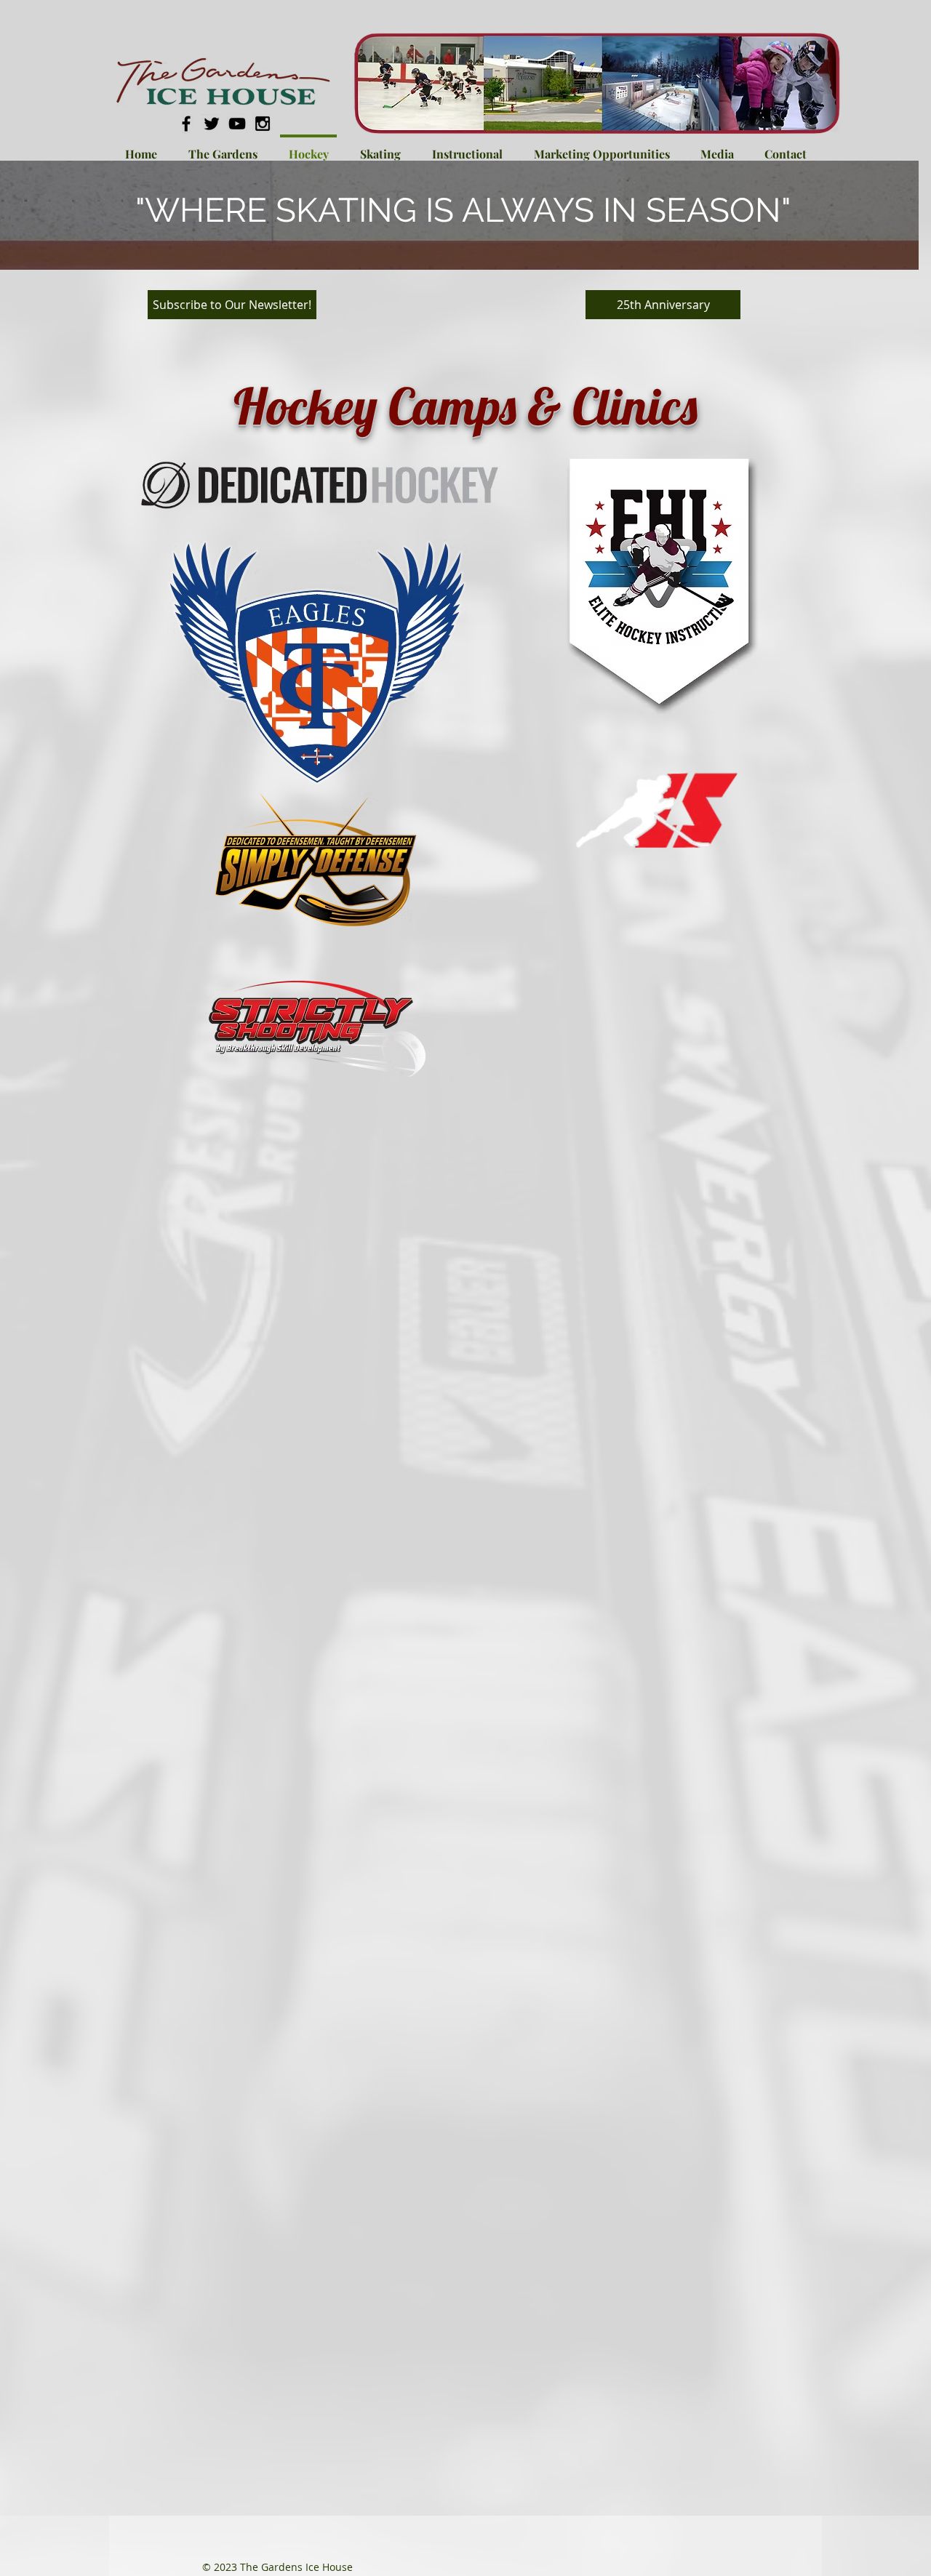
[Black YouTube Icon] (237, 124)
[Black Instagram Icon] (263, 124)
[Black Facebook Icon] (186, 124)
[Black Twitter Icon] (212, 124)
